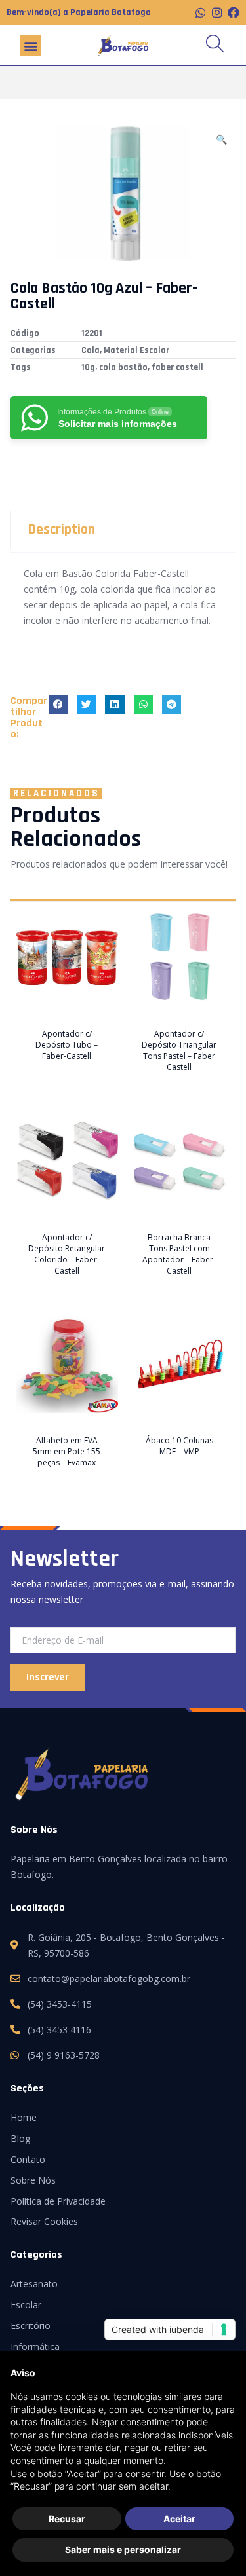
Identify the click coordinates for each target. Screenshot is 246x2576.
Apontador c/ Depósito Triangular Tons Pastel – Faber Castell (179, 1050)
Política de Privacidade (58, 2201)
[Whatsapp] (201, 12)
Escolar (26, 2305)
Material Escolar (136, 350)
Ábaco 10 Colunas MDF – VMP (179, 1446)
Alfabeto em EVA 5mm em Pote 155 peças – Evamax (67, 1451)
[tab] (123, 530)
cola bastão (123, 367)
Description (62, 530)
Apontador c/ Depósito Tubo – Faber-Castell (67, 1045)
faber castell (177, 367)
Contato (28, 2159)
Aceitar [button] (179, 2519)
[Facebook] (234, 12)
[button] (31, 46)
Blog (20, 2138)
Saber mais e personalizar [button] (123, 2549)
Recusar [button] (67, 2519)
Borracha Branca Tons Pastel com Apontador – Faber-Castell (179, 1254)
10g (88, 367)
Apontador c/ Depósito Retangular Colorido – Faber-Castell (67, 1254)
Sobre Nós (33, 2180)
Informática (35, 2346)
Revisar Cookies (44, 2221)
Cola (91, 350)
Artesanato (34, 2284)
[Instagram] (217, 12)
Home (24, 2117)
